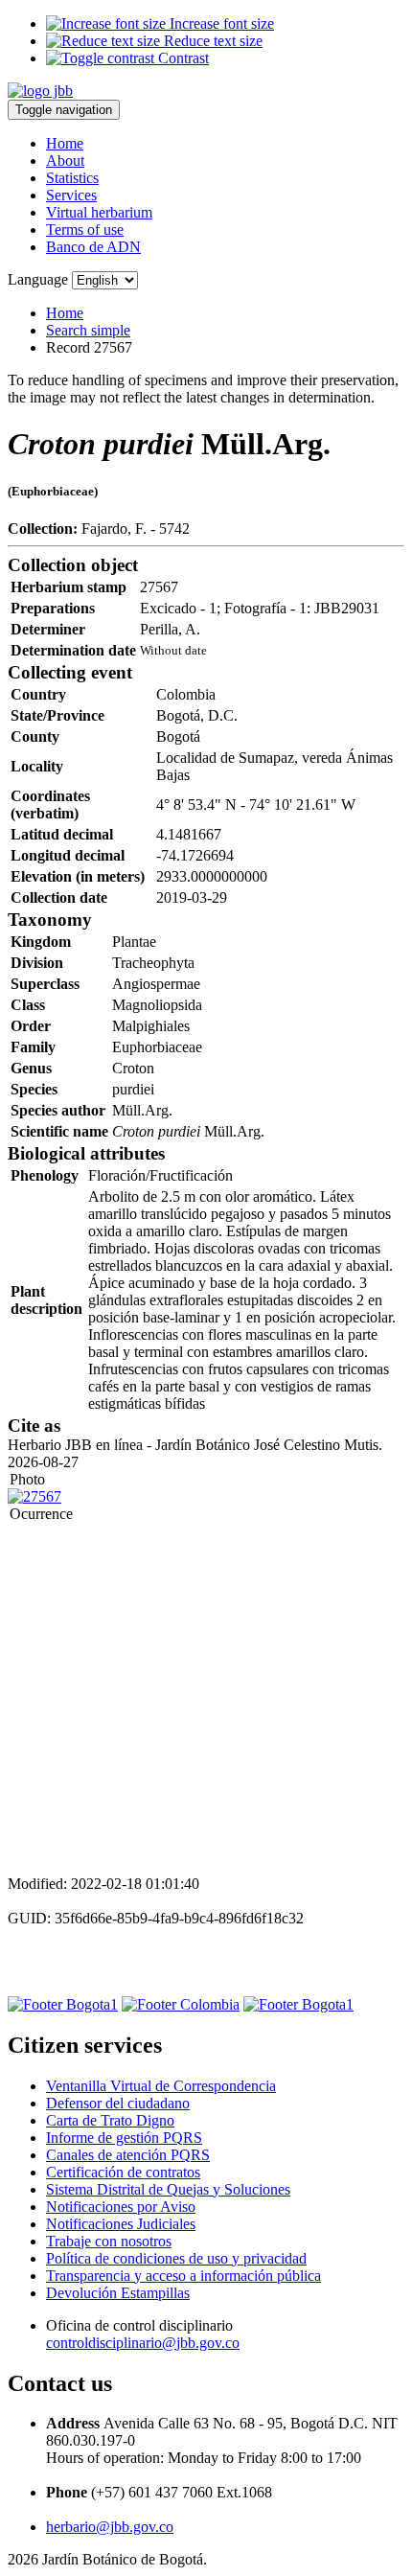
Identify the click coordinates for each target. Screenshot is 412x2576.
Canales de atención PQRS (128, 2155)
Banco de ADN (93, 247)
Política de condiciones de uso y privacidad (176, 2258)
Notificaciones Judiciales (121, 2224)
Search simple (88, 330)
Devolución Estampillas (118, 2293)
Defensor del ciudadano (118, 2103)
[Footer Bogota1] (63, 2004)
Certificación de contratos (123, 2172)
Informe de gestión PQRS (124, 2138)
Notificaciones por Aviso (121, 2207)
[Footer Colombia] (181, 2004)
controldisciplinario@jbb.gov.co (143, 2343)
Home (65, 143)
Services (71, 195)
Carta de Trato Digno (110, 2120)
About (65, 161)
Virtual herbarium (99, 212)
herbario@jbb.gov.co (110, 2527)
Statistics (72, 178)
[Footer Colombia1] (298, 2004)
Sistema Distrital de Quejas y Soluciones (168, 2189)
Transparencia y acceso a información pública (183, 2276)
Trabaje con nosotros (109, 2241)
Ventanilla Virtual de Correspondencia (161, 2086)
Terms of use (85, 230)
